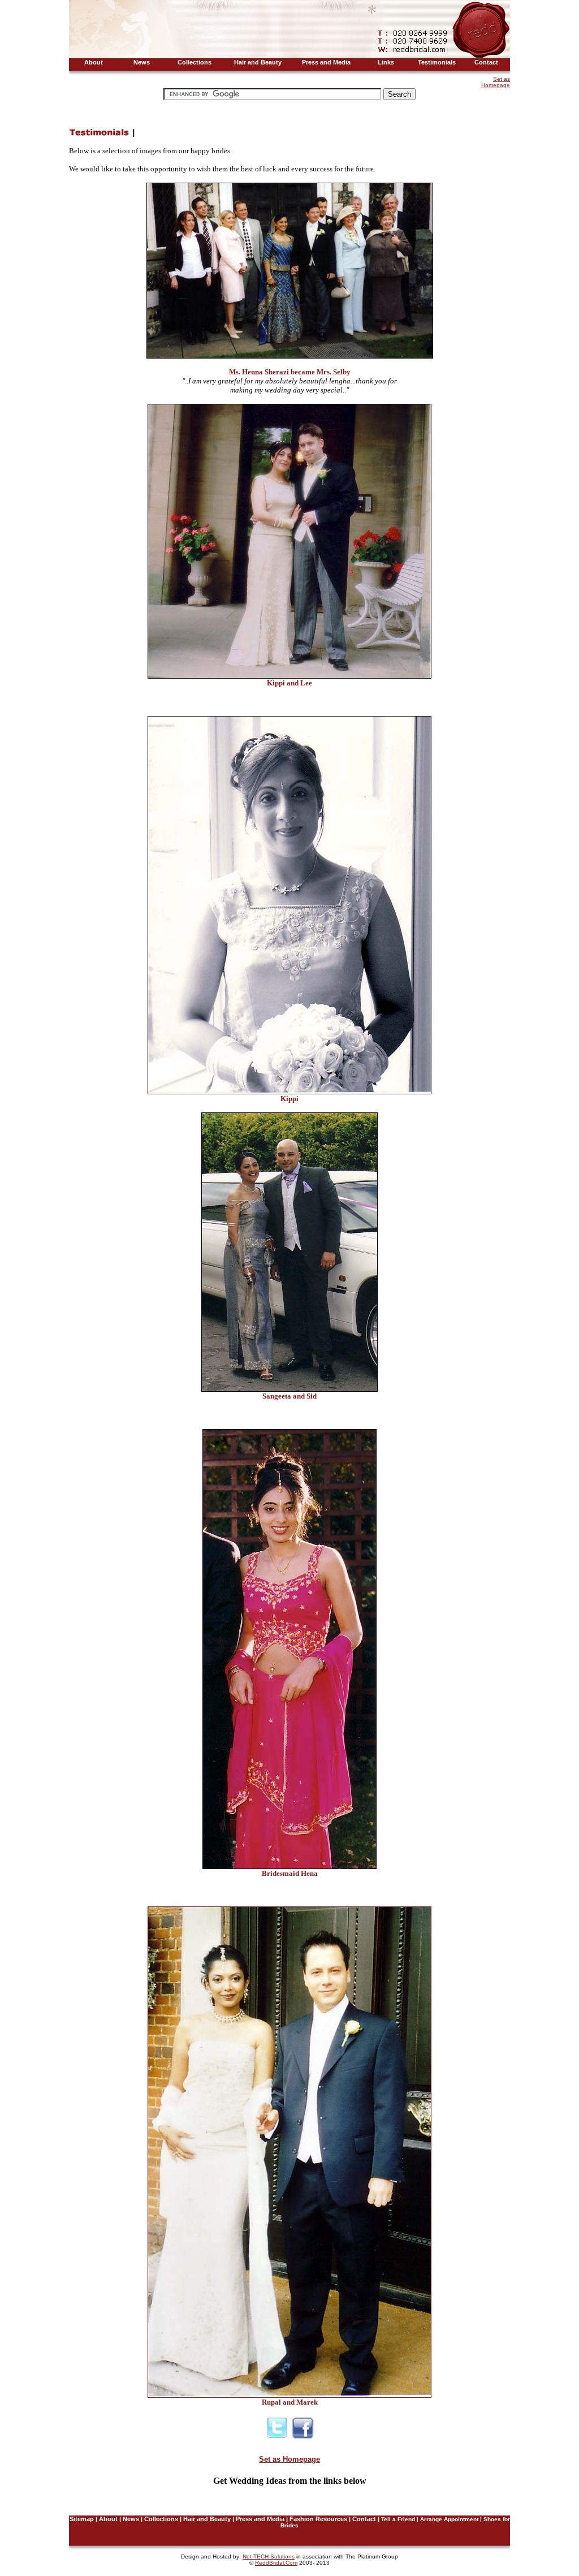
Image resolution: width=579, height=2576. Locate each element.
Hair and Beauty (207, 2519)
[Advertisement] (275, 82)
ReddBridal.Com (276, 2563)
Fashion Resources (318, 2519)
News (131, 2519)
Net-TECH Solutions (269, 2556)
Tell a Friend (398, 2519)
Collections (161, 2519)
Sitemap (82, 2519)
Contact (364, 2519)
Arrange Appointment (449, 2519)
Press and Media (260, 2519)
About (108, 2519)
